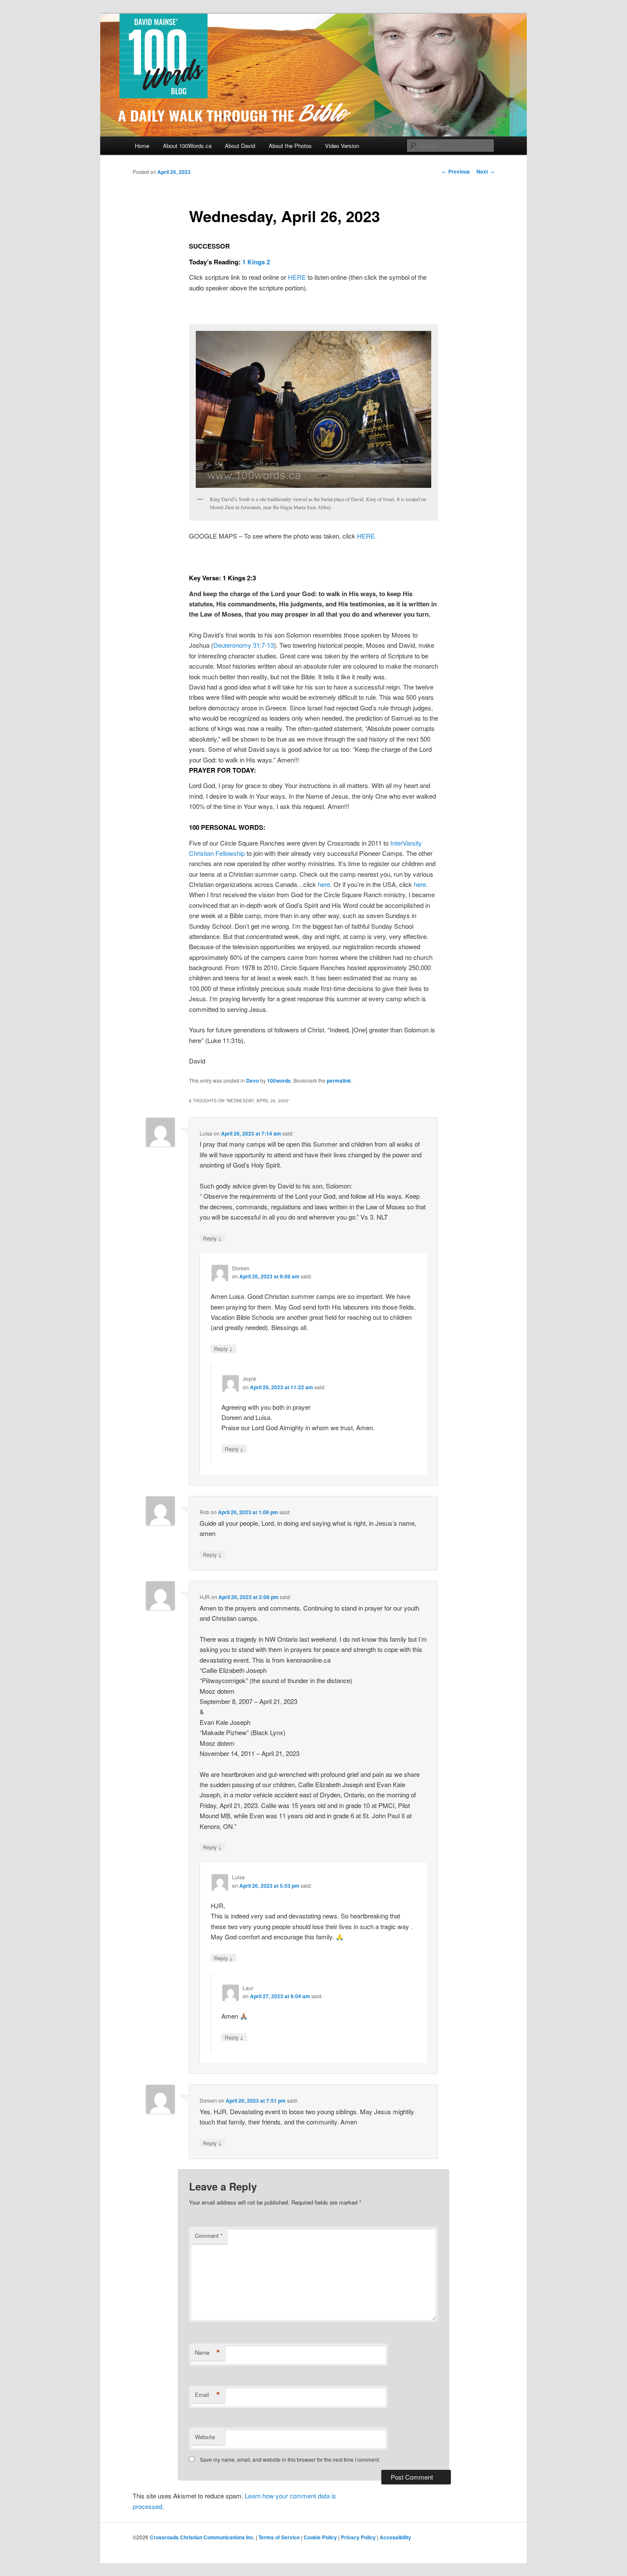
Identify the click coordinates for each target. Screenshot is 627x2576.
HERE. (367, 536)
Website (205, 2437)
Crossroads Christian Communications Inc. (202, 2537)
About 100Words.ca (187, 146)
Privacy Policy (358, 2537)
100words (279, 1081)
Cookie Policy (320, 2537)
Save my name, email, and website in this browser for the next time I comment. (290, 2459)
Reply (212, 1238)
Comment (209, 2236)
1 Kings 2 (256, 262)
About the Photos (290, 146)
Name (208, 2353)
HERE (297, 277)
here (324, 884)
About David (240, 146)
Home (142, 146)
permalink (339, 1081)
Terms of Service (279, 2537)
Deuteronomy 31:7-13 (244, 645)
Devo (253, 1081)
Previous (456, 171)
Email (208, 2395)
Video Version (342, 146)
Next (485, 171)
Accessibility (395, 2537)
